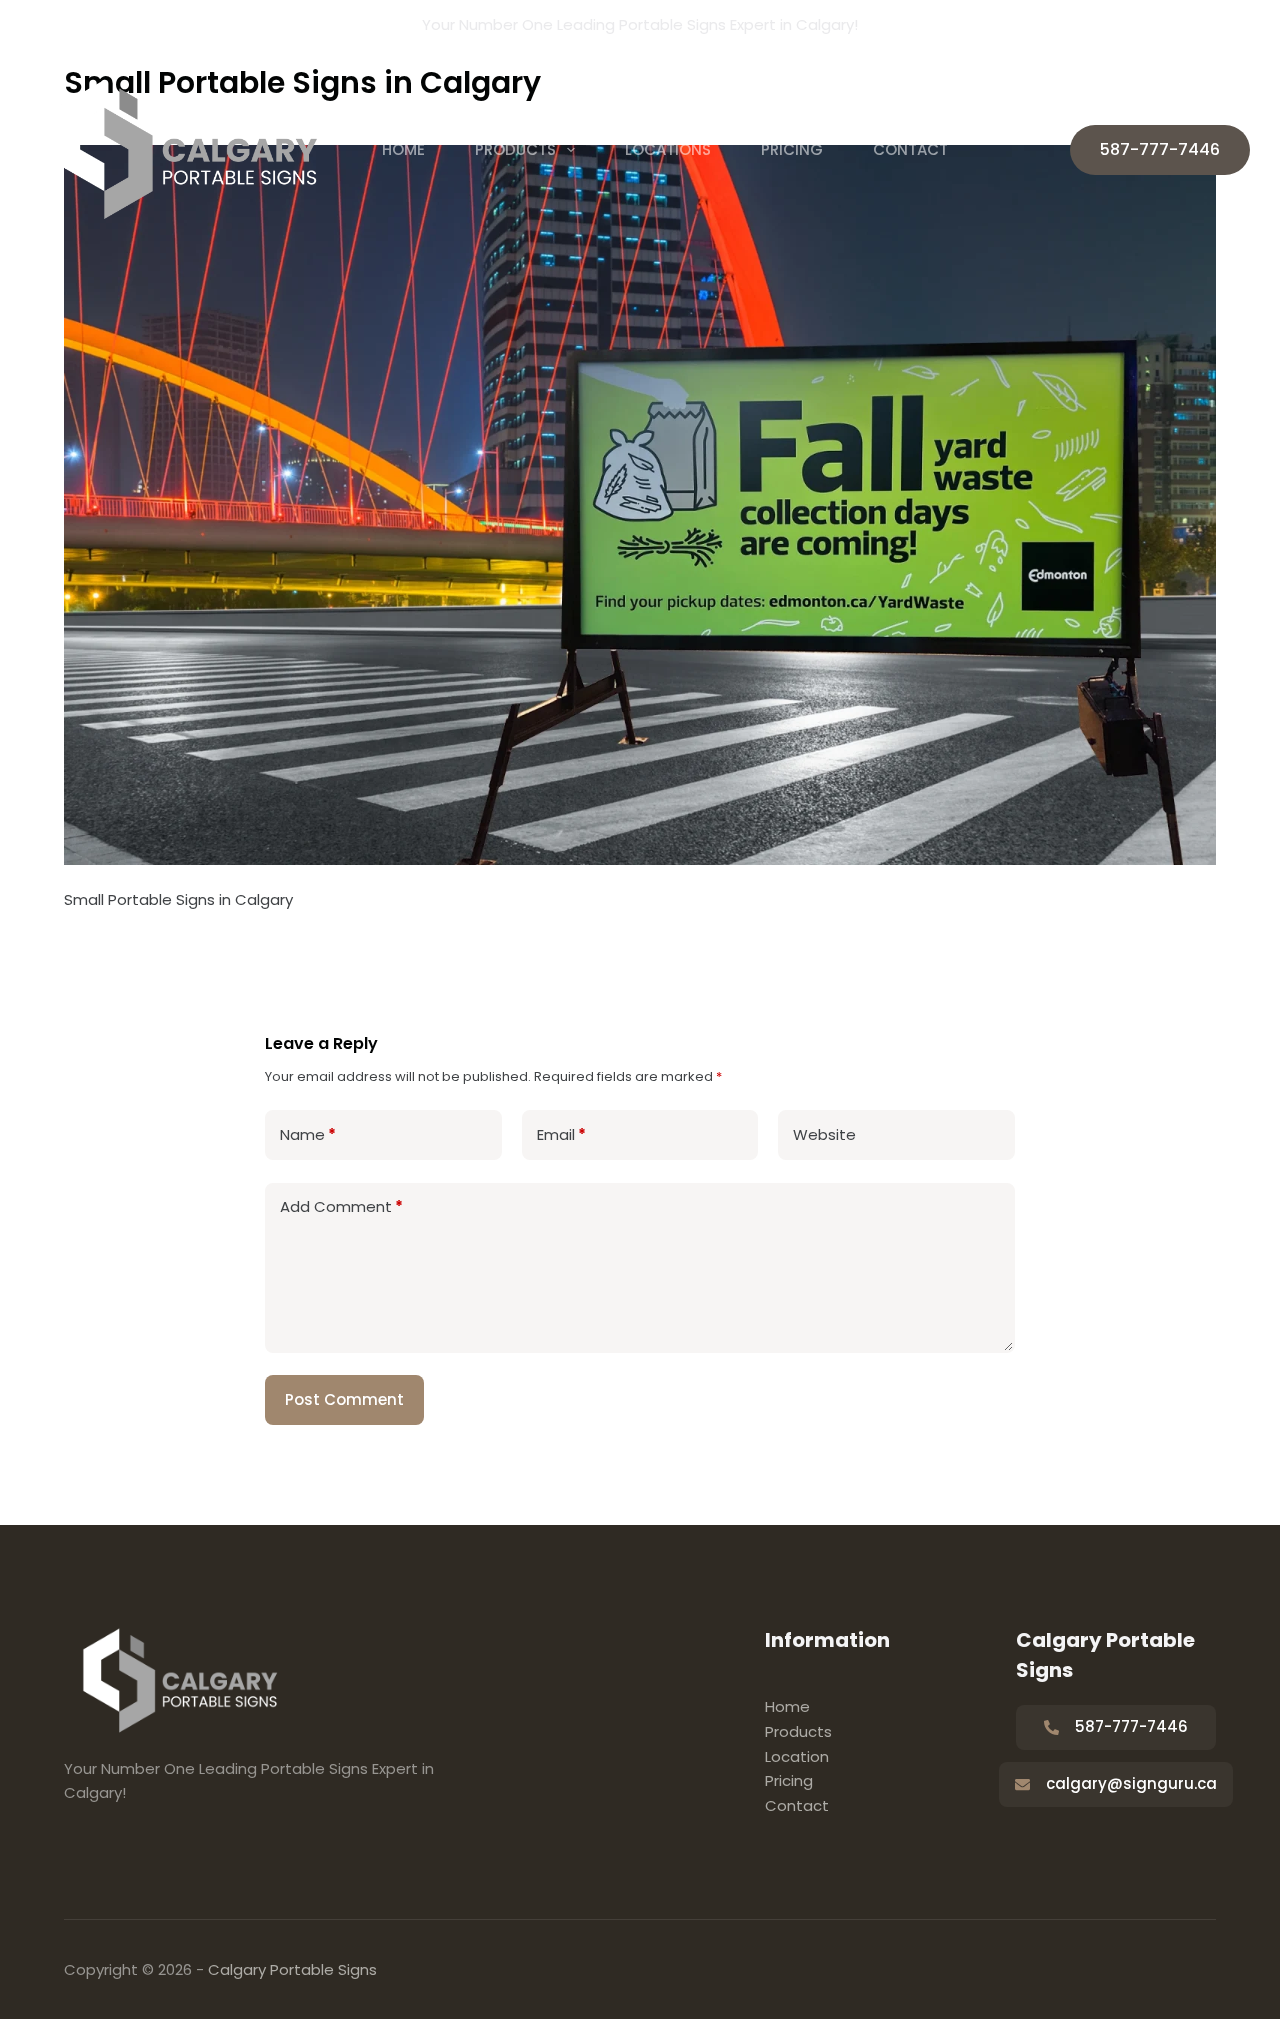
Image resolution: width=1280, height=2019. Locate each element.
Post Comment (344, 1399)
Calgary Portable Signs (292, 1969)
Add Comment (341, 1206)
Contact (910, 149)
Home (403, 149)
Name (308, 1134)
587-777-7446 (1160, 149)
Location (797, 1756)
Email (561, 1134)
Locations (668, 149)
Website (824, 1134)
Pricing (792, 149)
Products (515, 149)
